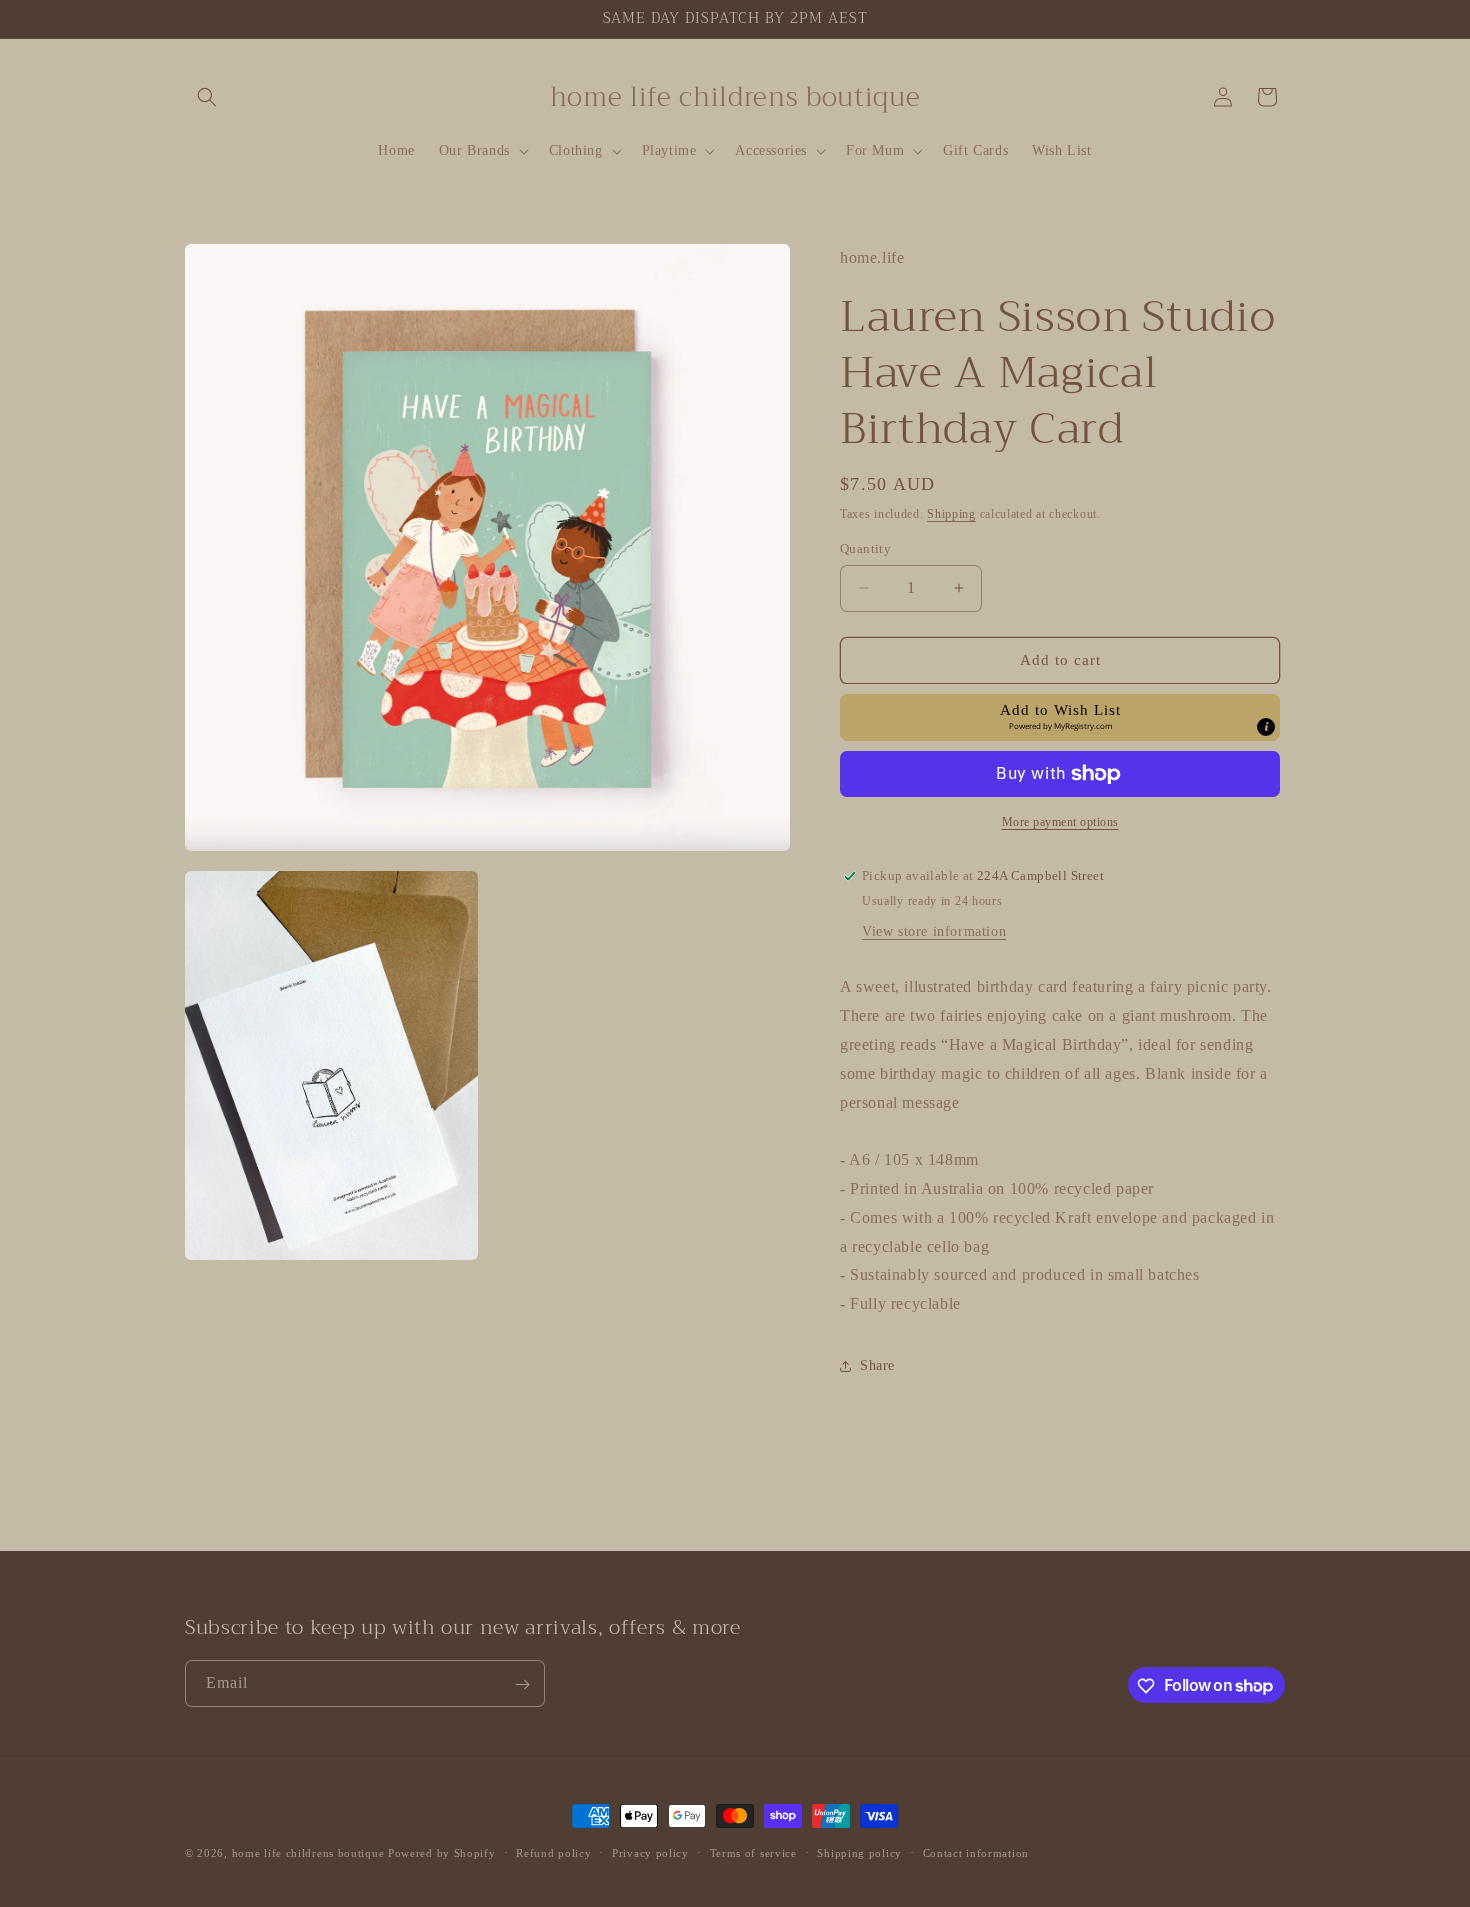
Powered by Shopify (442, 1853)
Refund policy (553, 1852)
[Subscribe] (522, 1684)
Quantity (865, 548)
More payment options (1060, 822)
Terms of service (753, 1852)
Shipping (951, 514)
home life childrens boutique (308, 1853)
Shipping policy (859, 1852)
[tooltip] (1266, 727)
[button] (207, 97)
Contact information (976, 1852)
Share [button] (877, 1365)
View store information (934, 931)
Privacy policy (650, 1852)
